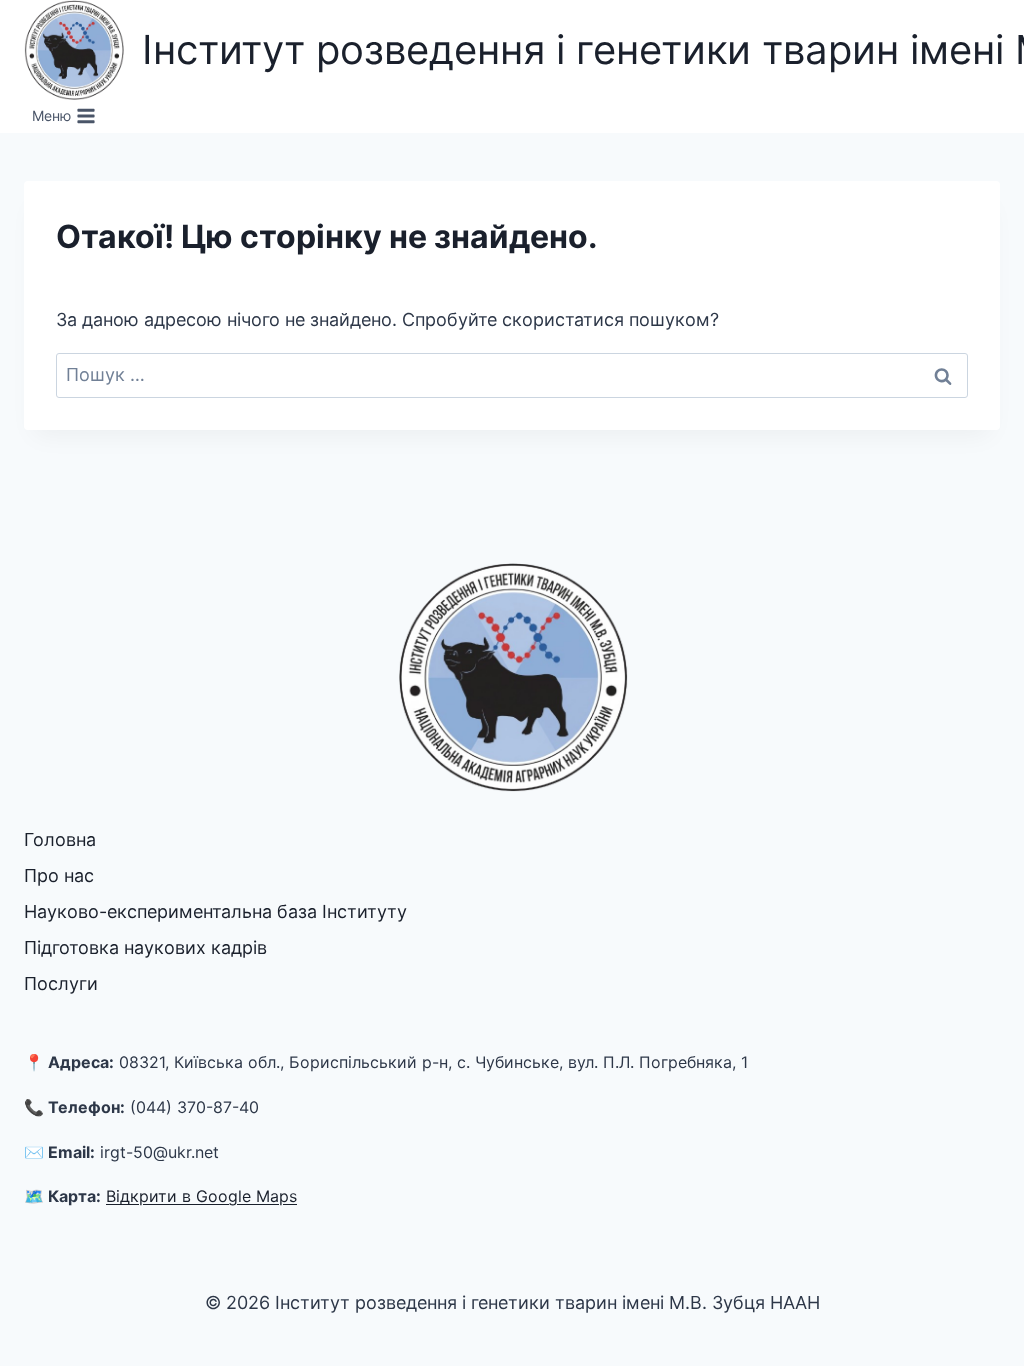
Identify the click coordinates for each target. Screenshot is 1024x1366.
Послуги (61, 983)
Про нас (59, 875)
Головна (60, 839)
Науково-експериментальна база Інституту (215, 911)
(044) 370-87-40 (194, 1107)
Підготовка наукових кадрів (145, 947)
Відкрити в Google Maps (201, 1196)
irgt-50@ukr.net (159, 1152)
